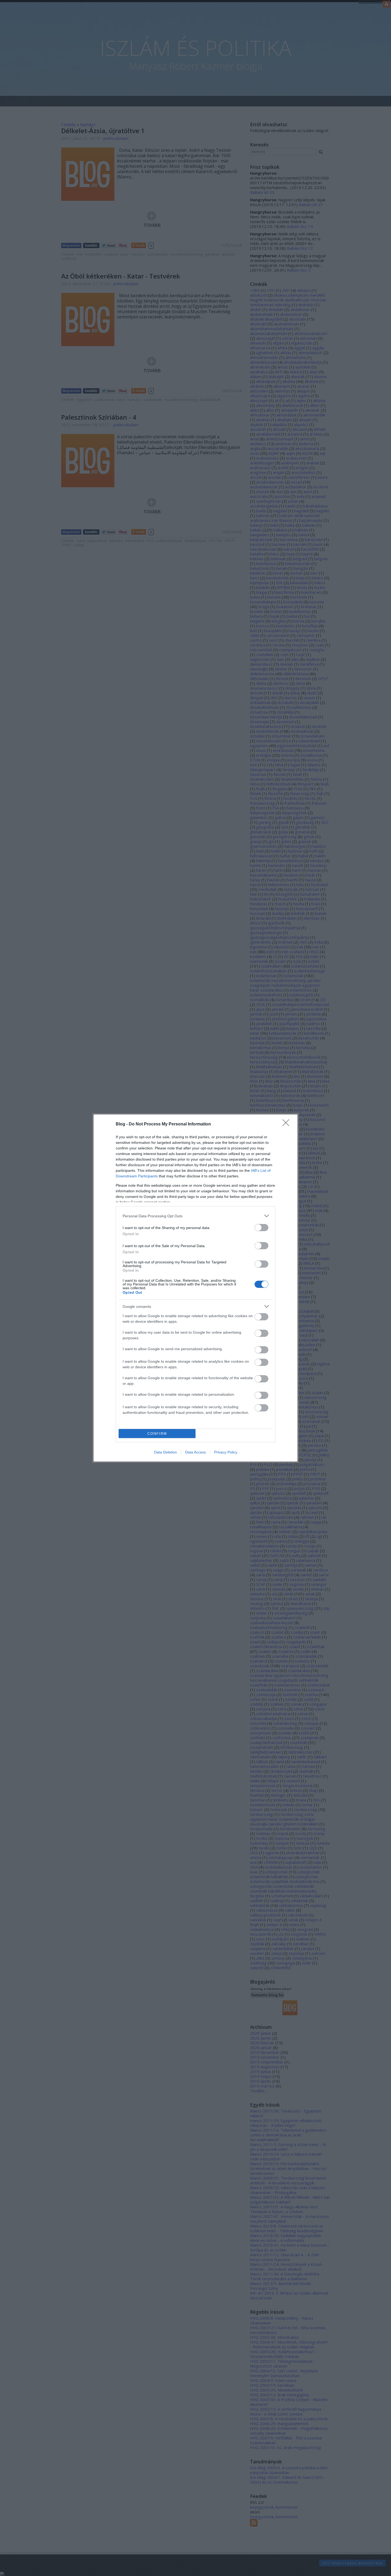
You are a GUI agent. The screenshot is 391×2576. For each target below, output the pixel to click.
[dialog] (195, 1288)
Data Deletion (165, 1452)
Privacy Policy (226, 1452)
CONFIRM (157, 1434)
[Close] (288, 1124)
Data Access (195, 1452)
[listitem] (195, 1216)
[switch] (261, 1228)
